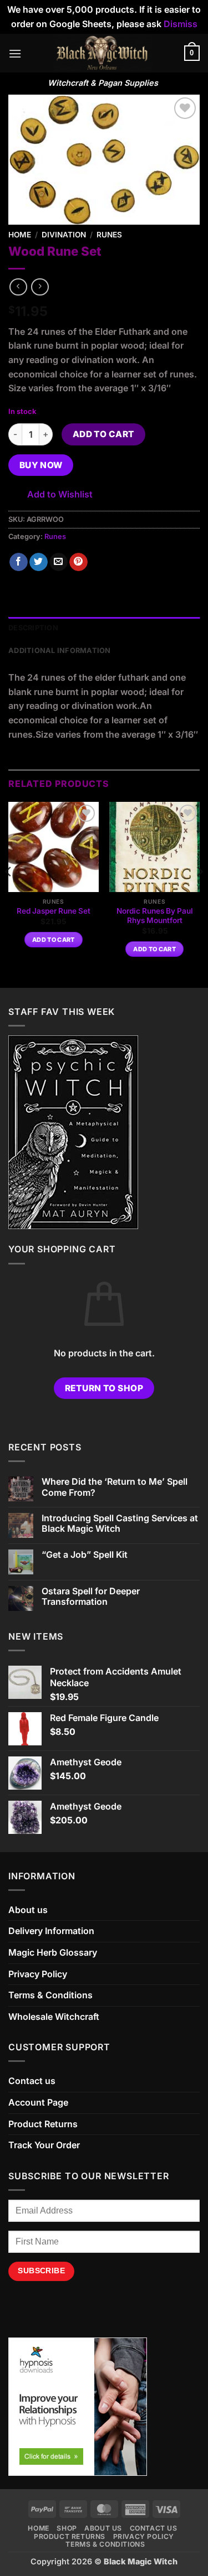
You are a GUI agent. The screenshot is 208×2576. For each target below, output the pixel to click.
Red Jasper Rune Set (54, 911)
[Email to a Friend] (59, 562)
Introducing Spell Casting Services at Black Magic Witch (120, 1523)
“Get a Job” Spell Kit (85, 1555)
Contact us (32, 2081)
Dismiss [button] (181, 24)
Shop (67, 2528)
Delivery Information (51, 1931)
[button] (15, 53)
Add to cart (104, 434)
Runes (109, 235)
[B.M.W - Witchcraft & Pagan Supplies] (103, 53)
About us (28, 1910)
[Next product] (18, 287)
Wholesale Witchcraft (54, 2017)
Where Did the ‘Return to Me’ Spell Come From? (115, 1487)
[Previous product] (40, 287)
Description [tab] (33, 628)
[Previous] (9, 894)
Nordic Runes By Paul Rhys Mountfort (155, 916)
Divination (64, 235)
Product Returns (43, 2124)
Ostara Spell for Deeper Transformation (91, 1597)
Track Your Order (44, 2145)
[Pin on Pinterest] (78, 562)
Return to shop (104, 1388)
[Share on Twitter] (39, 562)
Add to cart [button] (54, 940)
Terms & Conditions (50, 1995)
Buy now (41, 465)
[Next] (199, 894)
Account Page (38, 2102)
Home (20, 235)
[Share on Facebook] (19, 562)
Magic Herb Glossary (53, 1952)
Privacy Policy (38, 1974)
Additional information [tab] (60, 651)
